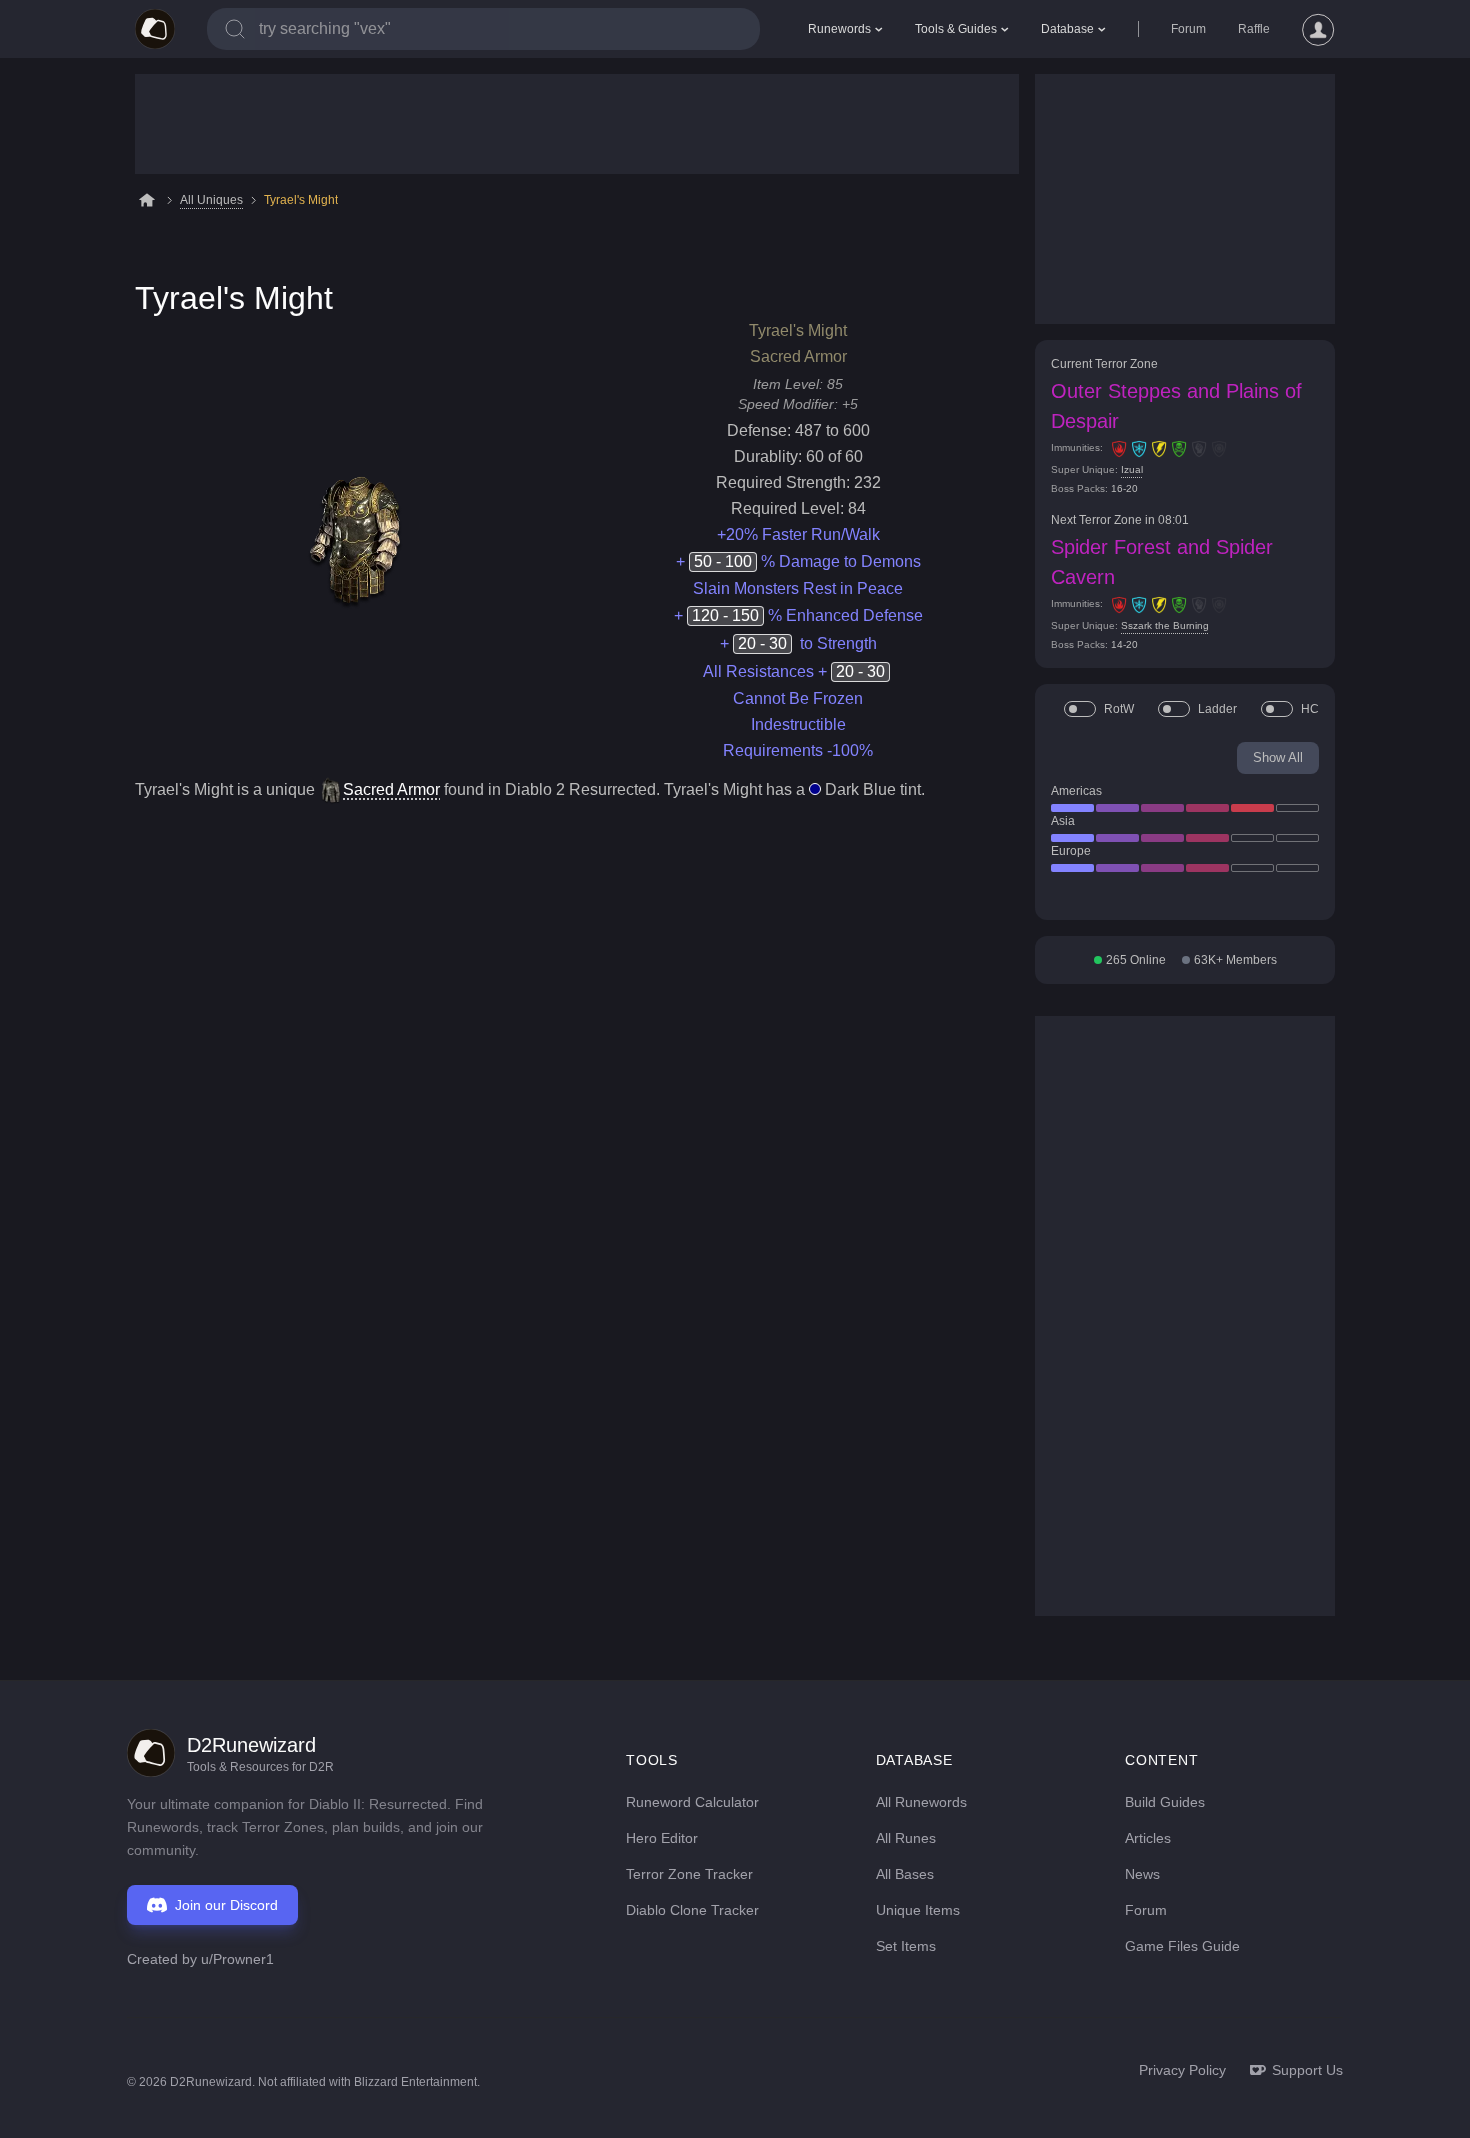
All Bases (905, 1874)
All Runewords (921, 1802)
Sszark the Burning (1165, 625)
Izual (1132, 469)
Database (1067, 29)
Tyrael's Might (301, 200)
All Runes (906, 1838)
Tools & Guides (956, 29)
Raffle (1254, 29)
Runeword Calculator (692, 1802)
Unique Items (918, 1910)
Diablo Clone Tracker (692, 1910)
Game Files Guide (1182, 1946)
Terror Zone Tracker (689, 1874)
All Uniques (211, 200)
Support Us (1307, 2070)
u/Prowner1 (237, 1959)
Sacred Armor (391, 789)
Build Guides (1165, 1802)
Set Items (906, 1946)
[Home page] (155, 29)
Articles (1148, 1838)
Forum (1188, 29)
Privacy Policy (1182, 2070)
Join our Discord (226, 1905)
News (1142, 1874)
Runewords (839, 29)
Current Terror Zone (1104, 364)
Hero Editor (662, 1838)
